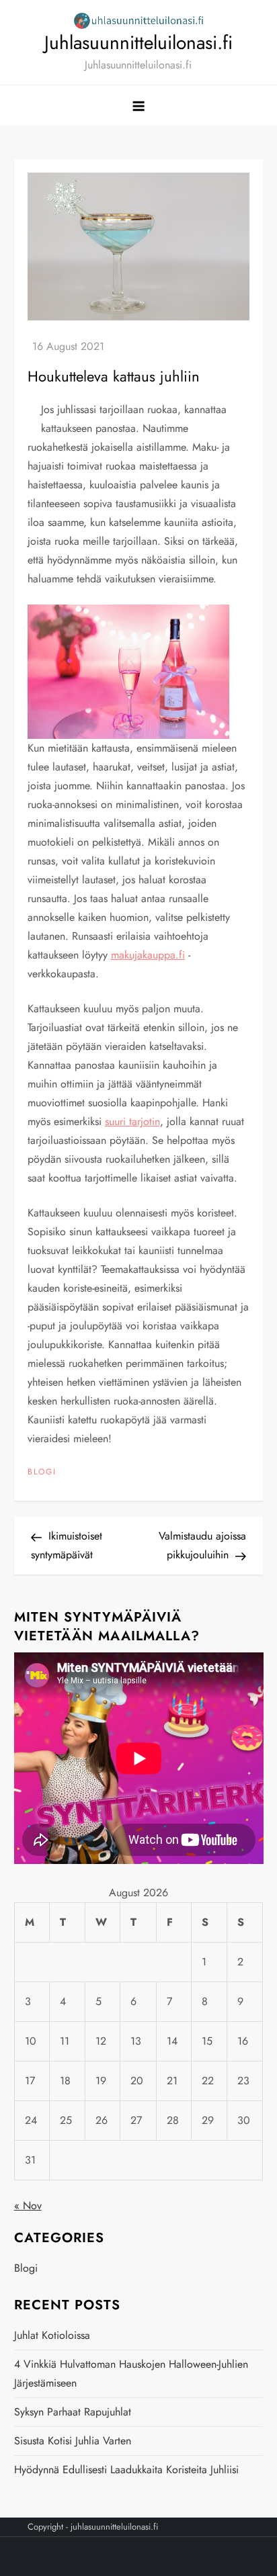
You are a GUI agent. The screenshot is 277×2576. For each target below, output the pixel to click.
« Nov (28, 2206)
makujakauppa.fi (148, 955)
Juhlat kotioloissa (52, 2335)
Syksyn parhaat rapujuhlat (73, 2412)
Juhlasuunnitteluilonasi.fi (138, 43)
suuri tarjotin (132, 1121)
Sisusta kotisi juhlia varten (73, 2441)
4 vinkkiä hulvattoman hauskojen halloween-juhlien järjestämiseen (131, 2373)
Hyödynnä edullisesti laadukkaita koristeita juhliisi (126, 2470)
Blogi (42, 1472)
